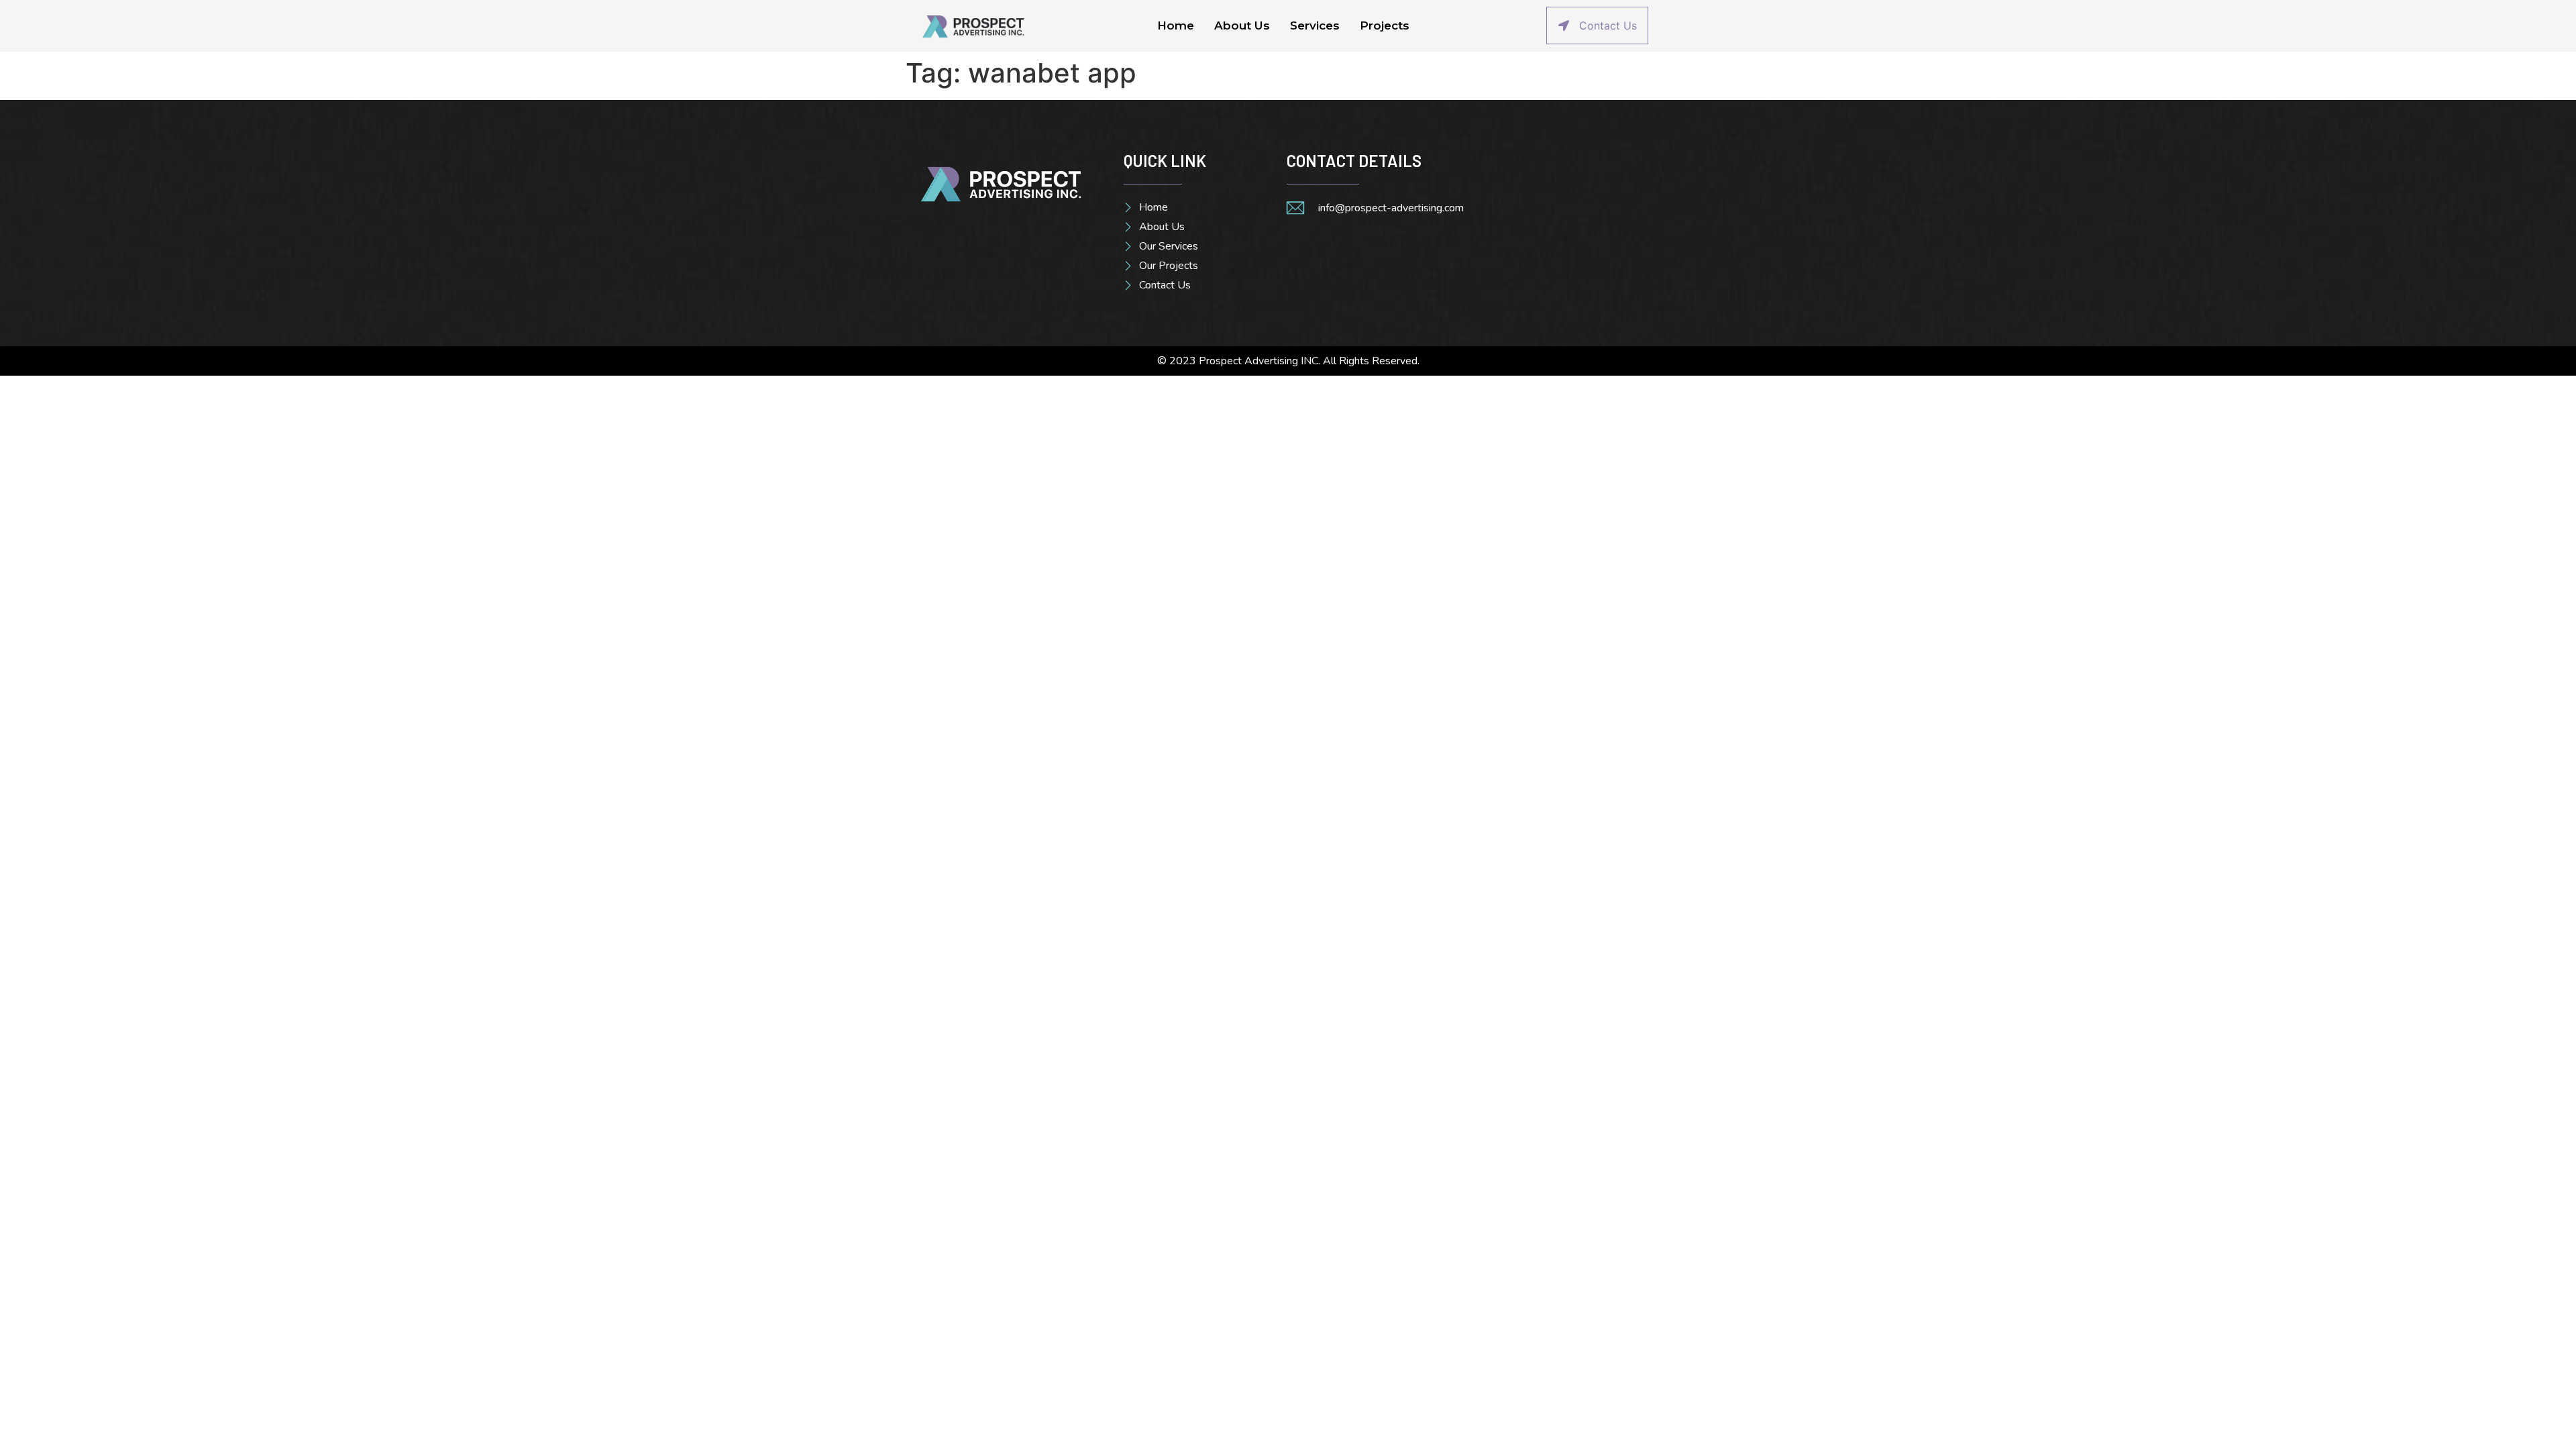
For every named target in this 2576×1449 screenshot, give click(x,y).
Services (1315, 25)
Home (1176, 25)
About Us (1242, 25)
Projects (1385, 25)
